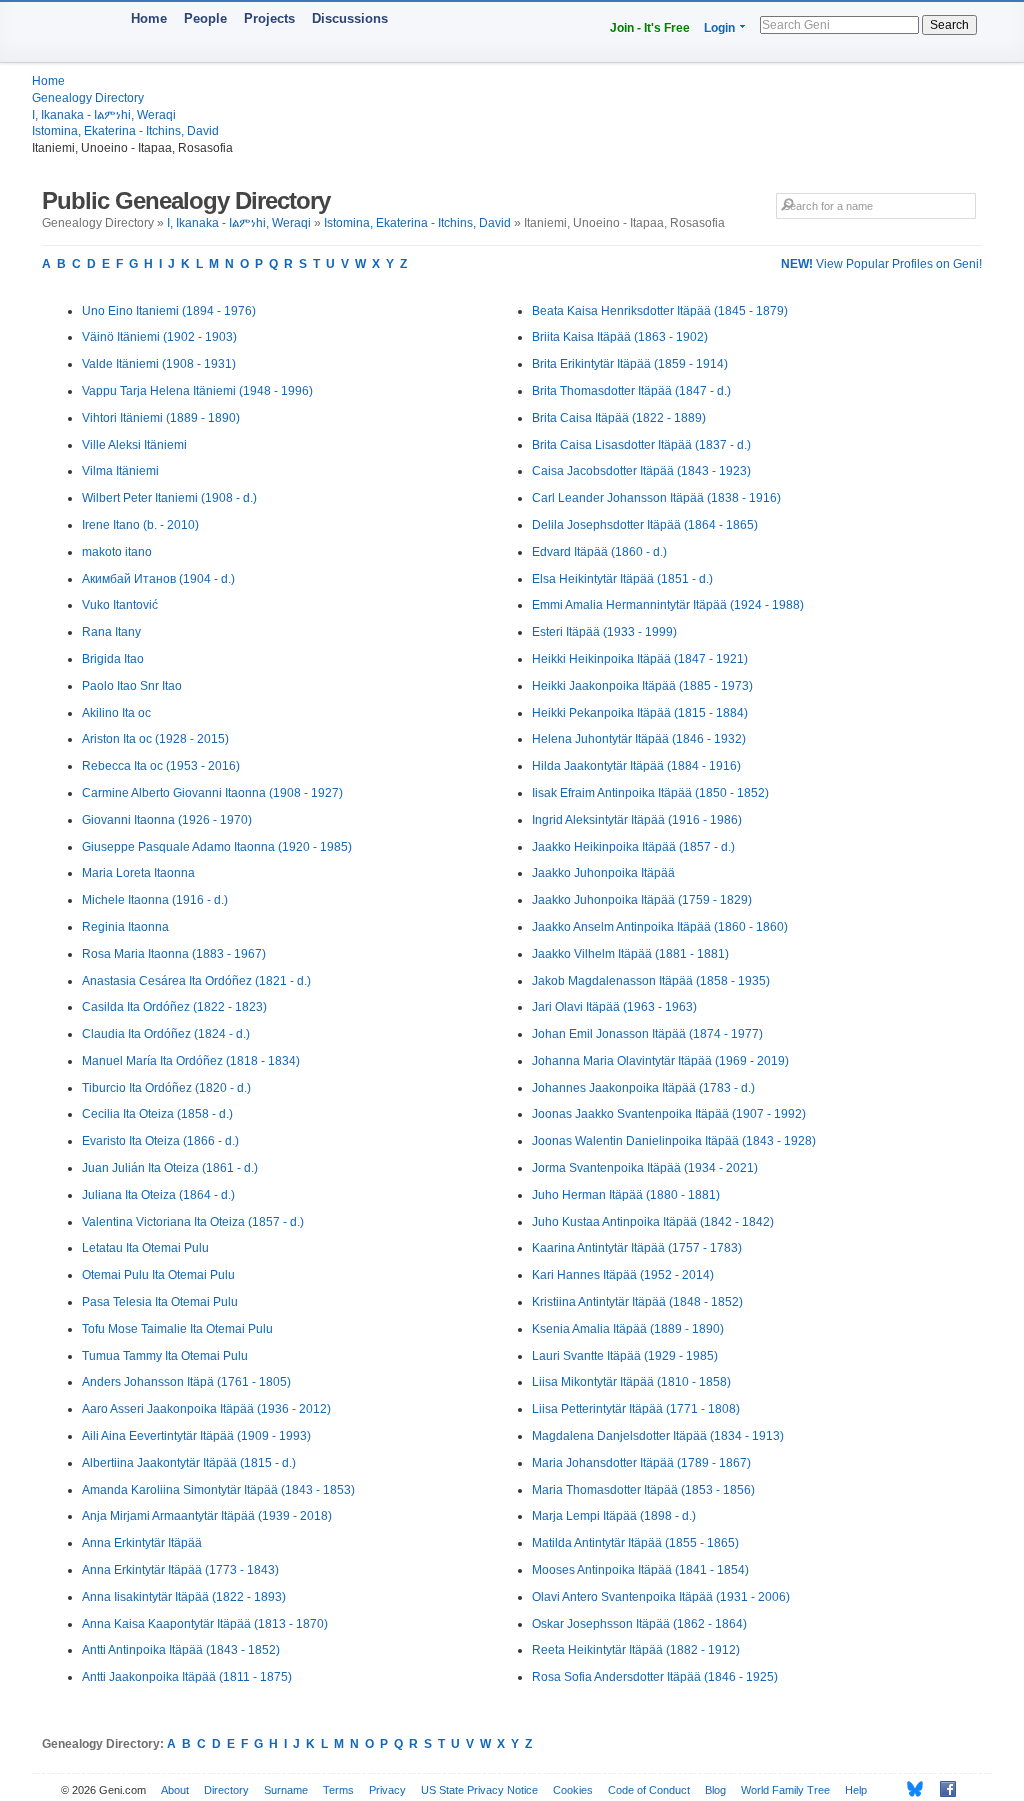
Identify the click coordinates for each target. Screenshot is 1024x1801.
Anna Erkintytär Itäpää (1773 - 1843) (180, 1570)
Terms (338, 1790)
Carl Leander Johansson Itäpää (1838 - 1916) (656, 498)
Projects (269, 18)
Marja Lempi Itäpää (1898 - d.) (614, 1516)
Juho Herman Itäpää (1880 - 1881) (626, 1195)
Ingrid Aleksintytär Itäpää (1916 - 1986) (637, 820)
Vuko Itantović (120, 605)
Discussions (350, 18)
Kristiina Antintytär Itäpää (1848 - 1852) (637, 1302)
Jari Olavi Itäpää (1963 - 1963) (614, 1007)
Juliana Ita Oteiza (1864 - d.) (158, 1195)
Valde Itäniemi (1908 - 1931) (159, 364)
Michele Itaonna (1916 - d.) (155, 900)
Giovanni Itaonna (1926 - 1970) (167, 820)
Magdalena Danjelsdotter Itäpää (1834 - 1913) (658, 1436)
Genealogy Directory (88, 98)
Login (719, 28)
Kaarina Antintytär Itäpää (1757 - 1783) (637, 1248)
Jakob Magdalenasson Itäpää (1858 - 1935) (651, 981)
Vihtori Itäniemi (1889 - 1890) (161, 418)
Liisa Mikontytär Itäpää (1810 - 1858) (631, 1382)
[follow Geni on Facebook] (942, 1789)
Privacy (387, 1790)
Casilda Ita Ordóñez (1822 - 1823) (174, 1007)
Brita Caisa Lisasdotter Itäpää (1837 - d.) (641, 445)
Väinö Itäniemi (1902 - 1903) (159, 337)
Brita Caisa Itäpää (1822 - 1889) (619, 418)
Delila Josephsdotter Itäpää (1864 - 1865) (645, 525)
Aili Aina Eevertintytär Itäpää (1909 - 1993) (196, 1436)
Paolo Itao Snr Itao (132, 686)
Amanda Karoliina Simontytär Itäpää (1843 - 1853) (218, 1490)
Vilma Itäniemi (120, 471)
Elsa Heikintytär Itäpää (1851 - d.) (622, 579)
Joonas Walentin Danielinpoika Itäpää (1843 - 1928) (674, 1141)
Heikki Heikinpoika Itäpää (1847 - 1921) (640, 659)
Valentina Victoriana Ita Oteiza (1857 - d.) (193, 1222)
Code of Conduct (649, 1790)
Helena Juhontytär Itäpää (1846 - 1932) (639, 739)
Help (856, 1790)
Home (149, 18)
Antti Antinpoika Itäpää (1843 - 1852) (181, 1650)
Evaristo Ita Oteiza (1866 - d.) (160, 1141)
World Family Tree (785, 1790)
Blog (715, 1790)
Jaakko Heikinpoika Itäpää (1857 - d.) (633, 847)
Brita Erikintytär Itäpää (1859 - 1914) (630, 364)
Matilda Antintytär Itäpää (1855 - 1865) (635, 1543)
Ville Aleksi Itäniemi (134, 445)
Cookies (573, 1790)
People (205, 18)
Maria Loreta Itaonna (138, 873)
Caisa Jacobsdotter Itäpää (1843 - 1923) (641, 471)
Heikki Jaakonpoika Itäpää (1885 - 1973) (642, 686)
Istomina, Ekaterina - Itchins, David (125, 131)
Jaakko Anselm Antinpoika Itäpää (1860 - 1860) (660, 927)
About (175, 1790)
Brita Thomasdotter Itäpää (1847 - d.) (631, 391)
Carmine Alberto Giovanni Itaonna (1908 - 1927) (212, 793)
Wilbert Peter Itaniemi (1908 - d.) (169, 498)
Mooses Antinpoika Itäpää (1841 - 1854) (640, 1570)
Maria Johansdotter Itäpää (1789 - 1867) (641, 1463)
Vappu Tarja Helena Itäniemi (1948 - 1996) (197, 391)
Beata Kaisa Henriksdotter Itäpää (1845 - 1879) (660, 311)
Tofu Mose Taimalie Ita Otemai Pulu (177, 1329)
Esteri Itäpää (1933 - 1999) (604, 632)
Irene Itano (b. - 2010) (140, 525)
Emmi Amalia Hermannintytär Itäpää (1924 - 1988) (668, 605)
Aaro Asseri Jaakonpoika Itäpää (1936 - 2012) (206, 1409)
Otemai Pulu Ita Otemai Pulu (158, 1275)
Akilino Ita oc (116, 713)
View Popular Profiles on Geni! (881, 264)
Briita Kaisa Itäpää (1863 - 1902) (620, 337)
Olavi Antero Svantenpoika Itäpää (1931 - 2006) (661, 1597)
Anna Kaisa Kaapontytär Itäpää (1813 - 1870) (205, 1624)
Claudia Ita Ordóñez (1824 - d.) (166, 1034)
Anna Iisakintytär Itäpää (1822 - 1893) (184, 1597)
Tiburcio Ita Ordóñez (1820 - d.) (166, 1088)
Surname (286, 1790)
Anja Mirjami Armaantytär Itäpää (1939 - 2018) (207, 1516)
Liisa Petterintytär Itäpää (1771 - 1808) (636, 1409)
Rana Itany (111, 632)
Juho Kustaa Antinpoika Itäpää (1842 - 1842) (653, 1222)
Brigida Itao (113, 659)
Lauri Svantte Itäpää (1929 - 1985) (625, 1356)
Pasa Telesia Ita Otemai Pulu (160, 1302)
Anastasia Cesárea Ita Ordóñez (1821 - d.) (196, 981)
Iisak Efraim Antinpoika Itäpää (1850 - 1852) (650, 793)
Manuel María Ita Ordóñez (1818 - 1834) (191, 1061)
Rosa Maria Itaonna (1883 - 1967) (174, 954)
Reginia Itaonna (125, 927)
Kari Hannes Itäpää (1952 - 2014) (623, 1275)
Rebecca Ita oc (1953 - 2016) (161, 766)
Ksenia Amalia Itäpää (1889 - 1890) (628, 1329)
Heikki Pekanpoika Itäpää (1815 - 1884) (640, 713)
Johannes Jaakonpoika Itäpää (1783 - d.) (643, 1088)
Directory (226, 1790)
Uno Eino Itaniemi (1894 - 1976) (169, 311)
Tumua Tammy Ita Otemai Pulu (165, 1356)
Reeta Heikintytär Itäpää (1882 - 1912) (636, 1650)
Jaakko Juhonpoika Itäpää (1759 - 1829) (642, 900)
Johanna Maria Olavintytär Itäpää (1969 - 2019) (660, 1061)
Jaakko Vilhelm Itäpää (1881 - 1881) (630, 954)
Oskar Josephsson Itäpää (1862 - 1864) (639, 1624)
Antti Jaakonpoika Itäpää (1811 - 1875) (187, 1677)
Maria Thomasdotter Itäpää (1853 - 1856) (643, 1490)
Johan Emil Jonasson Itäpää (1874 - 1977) (647, 1034)
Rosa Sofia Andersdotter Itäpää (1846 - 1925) (655, 1677)
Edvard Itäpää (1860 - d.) (599, 552)
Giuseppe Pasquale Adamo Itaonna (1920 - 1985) (217, 847)
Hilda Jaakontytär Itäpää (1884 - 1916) (636, 766)
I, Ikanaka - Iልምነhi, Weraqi (104, 115)
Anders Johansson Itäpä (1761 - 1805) (186, 1382)
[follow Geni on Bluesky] (909, 1789)
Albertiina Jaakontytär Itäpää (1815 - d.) (189, 1463)
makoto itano (117, 552)
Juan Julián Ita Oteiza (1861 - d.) (170, 1168)
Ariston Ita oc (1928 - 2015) (155, 739)
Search (949, 25)
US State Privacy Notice (479, 1790)
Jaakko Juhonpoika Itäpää (603, 873)
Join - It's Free (650, 28)
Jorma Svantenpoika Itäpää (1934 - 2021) (645, 1168)
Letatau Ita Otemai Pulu (145, 1248)
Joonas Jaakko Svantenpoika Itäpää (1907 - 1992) (669, 1114)
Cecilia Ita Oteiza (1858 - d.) (157, 1114)
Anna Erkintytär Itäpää (142, 1543)
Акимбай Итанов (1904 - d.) (158, 579)
